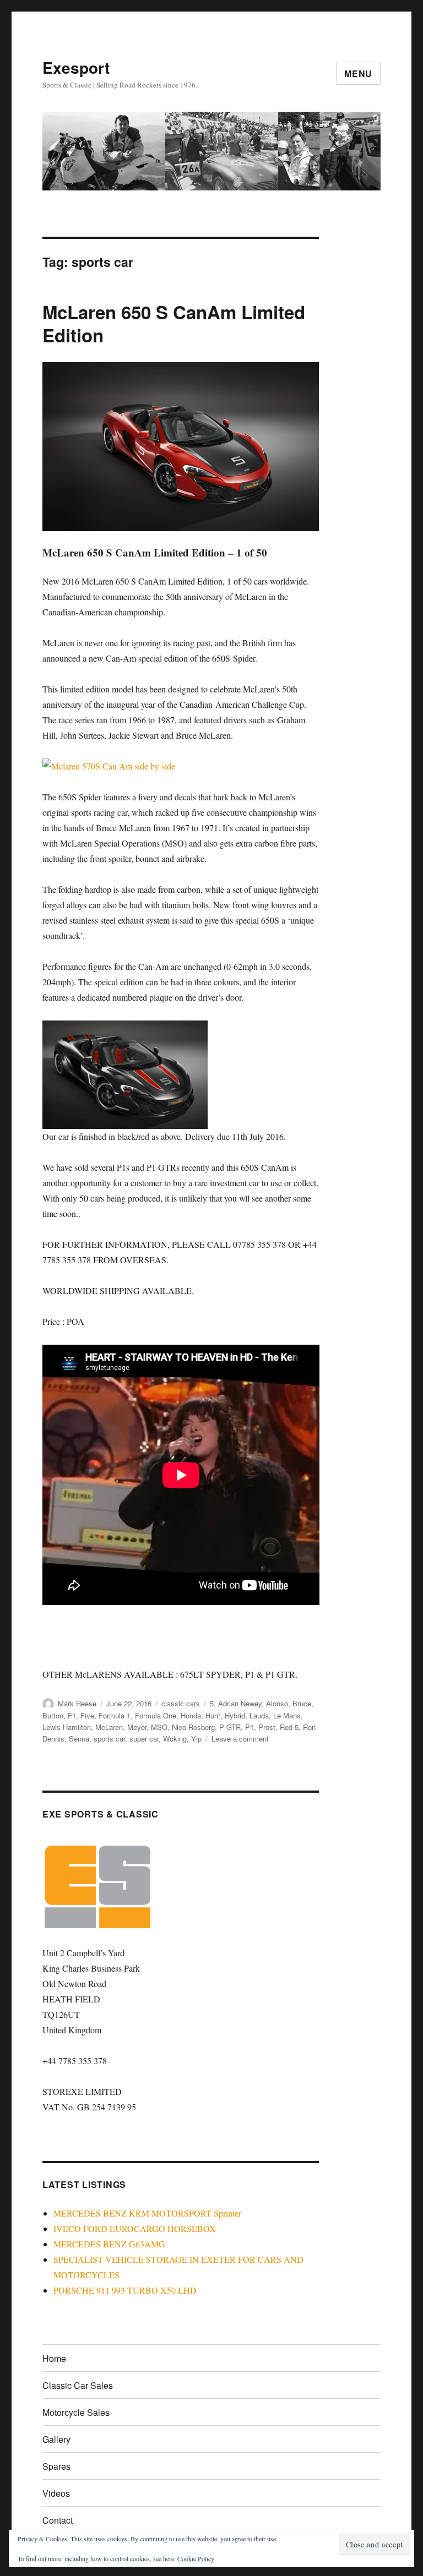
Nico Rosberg (193, 1727)
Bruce (302, 1703)
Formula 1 (115, 1715)
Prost (267, 1727)
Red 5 (289, 1727)
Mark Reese (77, 1703)
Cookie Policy (196, 2558)
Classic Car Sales (78, 2385)
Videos (56, 2493)
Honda (191, 1715)
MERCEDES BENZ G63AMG (109, 2244)
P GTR (230, 1727)
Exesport (76, 67)
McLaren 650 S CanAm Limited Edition (174, 323)
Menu (358, 73)
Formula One (156, 1715)
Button (53, 1715)
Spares (56, 2466)
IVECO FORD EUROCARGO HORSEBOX (135, 2228)
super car (144, 1739)
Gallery (56, 2439)
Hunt (213, 1715)
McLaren (109, 1727)
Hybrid (235, 1715)
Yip (196, 1739)
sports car (109, 1739)
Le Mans (287, 1715)
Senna (79, 1739)
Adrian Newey (240, 1703)
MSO (159, 1727)
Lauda (259, 1715)
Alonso (277, 1703)
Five (87, 1715)
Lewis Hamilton (67, 1727)
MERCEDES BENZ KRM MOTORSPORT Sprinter (147, 2213)
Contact (58, 2520)
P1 (250, 1727)
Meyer (137, 1727)
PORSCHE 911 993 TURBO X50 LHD (125, 2290)
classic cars (181, 1703)
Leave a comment (240, 1739)
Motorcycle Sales (76, 2412)
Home (54, 2358)
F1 (72, 1715)
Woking (175, 1739)
